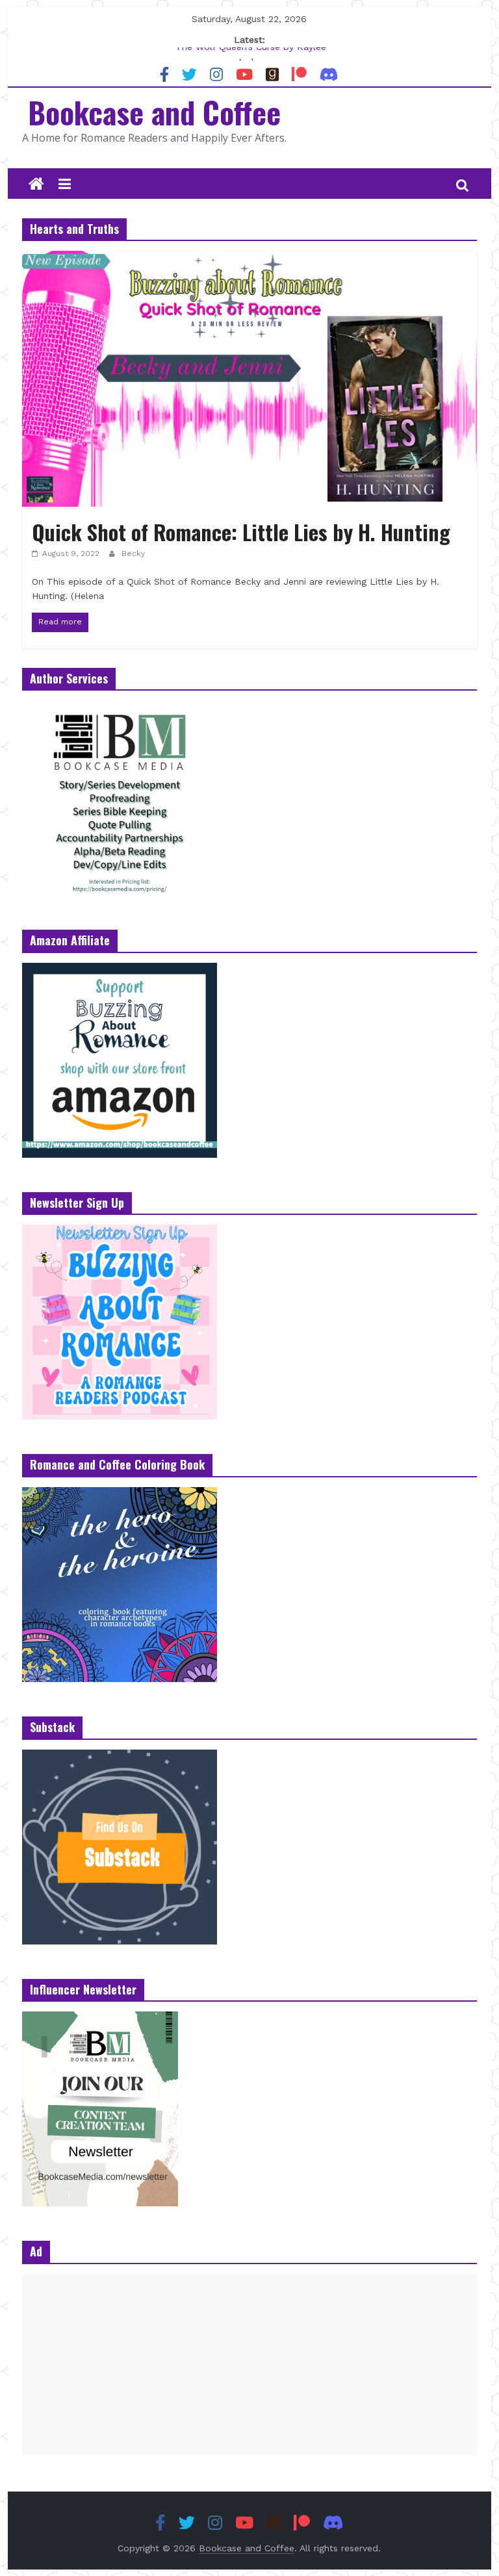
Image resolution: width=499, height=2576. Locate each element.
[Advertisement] (249, 2365)
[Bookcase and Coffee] (36, 185)
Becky (133, 554)
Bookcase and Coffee (154, 112)
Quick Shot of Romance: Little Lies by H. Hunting (241, 532)
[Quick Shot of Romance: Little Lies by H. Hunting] (249, 259)
